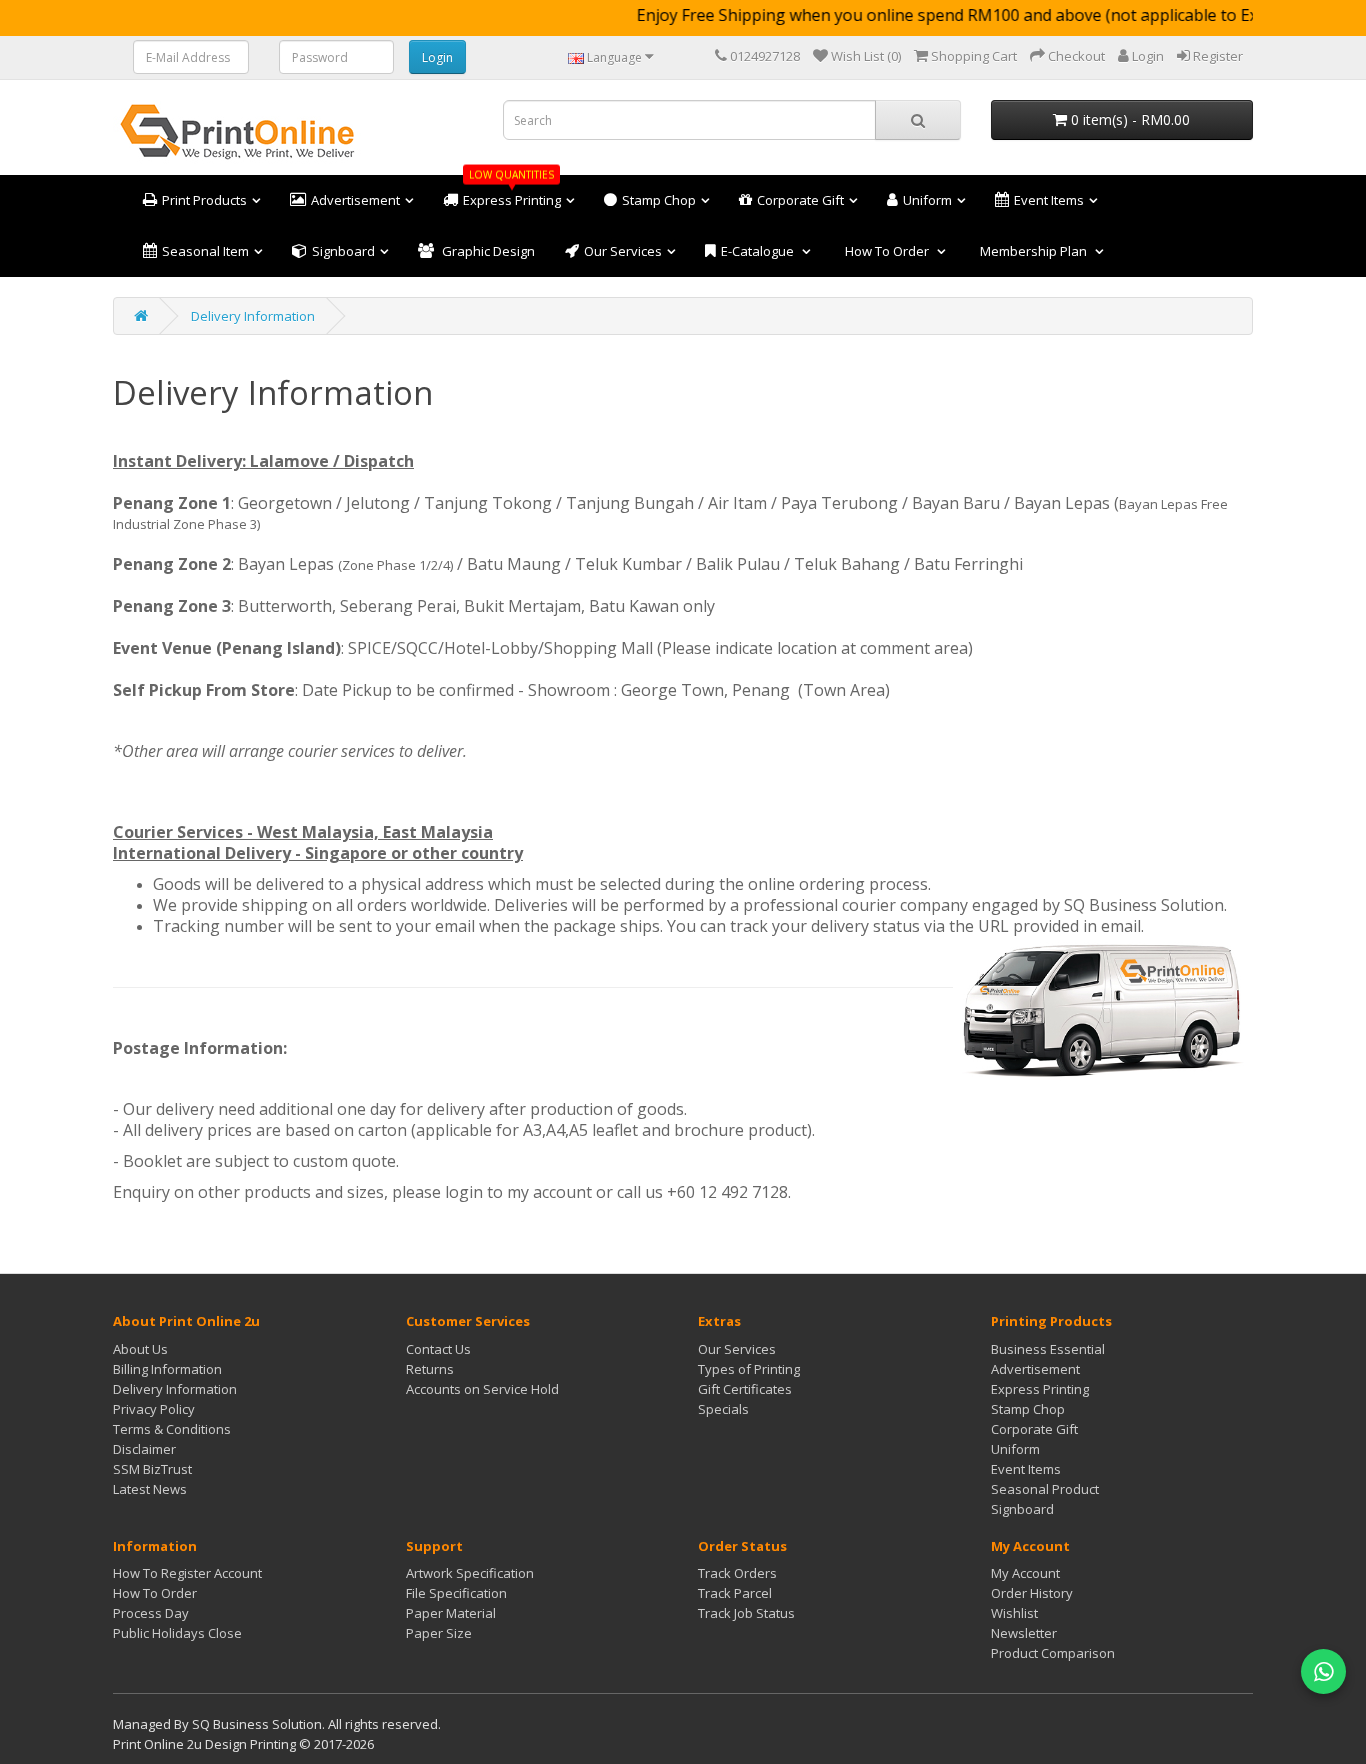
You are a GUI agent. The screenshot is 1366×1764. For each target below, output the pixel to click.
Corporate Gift (1034, 1429)
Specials (723, 1409)
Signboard (1022, 1509)
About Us (140, 1349)
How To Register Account (187, 1573)
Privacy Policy (154, 1409)
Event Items (1026, 1469)
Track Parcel (735, 1593)
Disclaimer (144, 1449)
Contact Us (438, 1349)
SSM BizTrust (152, 1469)
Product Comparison (1053, 1653)
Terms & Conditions (172, 1429)
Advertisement (1035, 1369)
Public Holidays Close (177, 1633)
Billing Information (167, 1369)
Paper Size (439, 1633)
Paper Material (451, 1613)
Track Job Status (746, 1613)
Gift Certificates (745, 1389)
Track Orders (737, 1573)
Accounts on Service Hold (482, 1389)
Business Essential (1048, 1349)
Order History (1032, 1593)
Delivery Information (253, 316)
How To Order (155, 1593)
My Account (1025, 1573)
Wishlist (1014, 1613)
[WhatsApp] (1323, 1671)
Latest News (150, 1489)
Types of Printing (749, 1369)
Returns (430, 1369)
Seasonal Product (1045, 1489)
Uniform (1015, 1449)
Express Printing (1040, 1389)
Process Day (151, 1613)
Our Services (737, 1349)
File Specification (456, 1593)
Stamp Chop (1028, 1409)
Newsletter (1024, 1633)
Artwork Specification (470, 1573)
